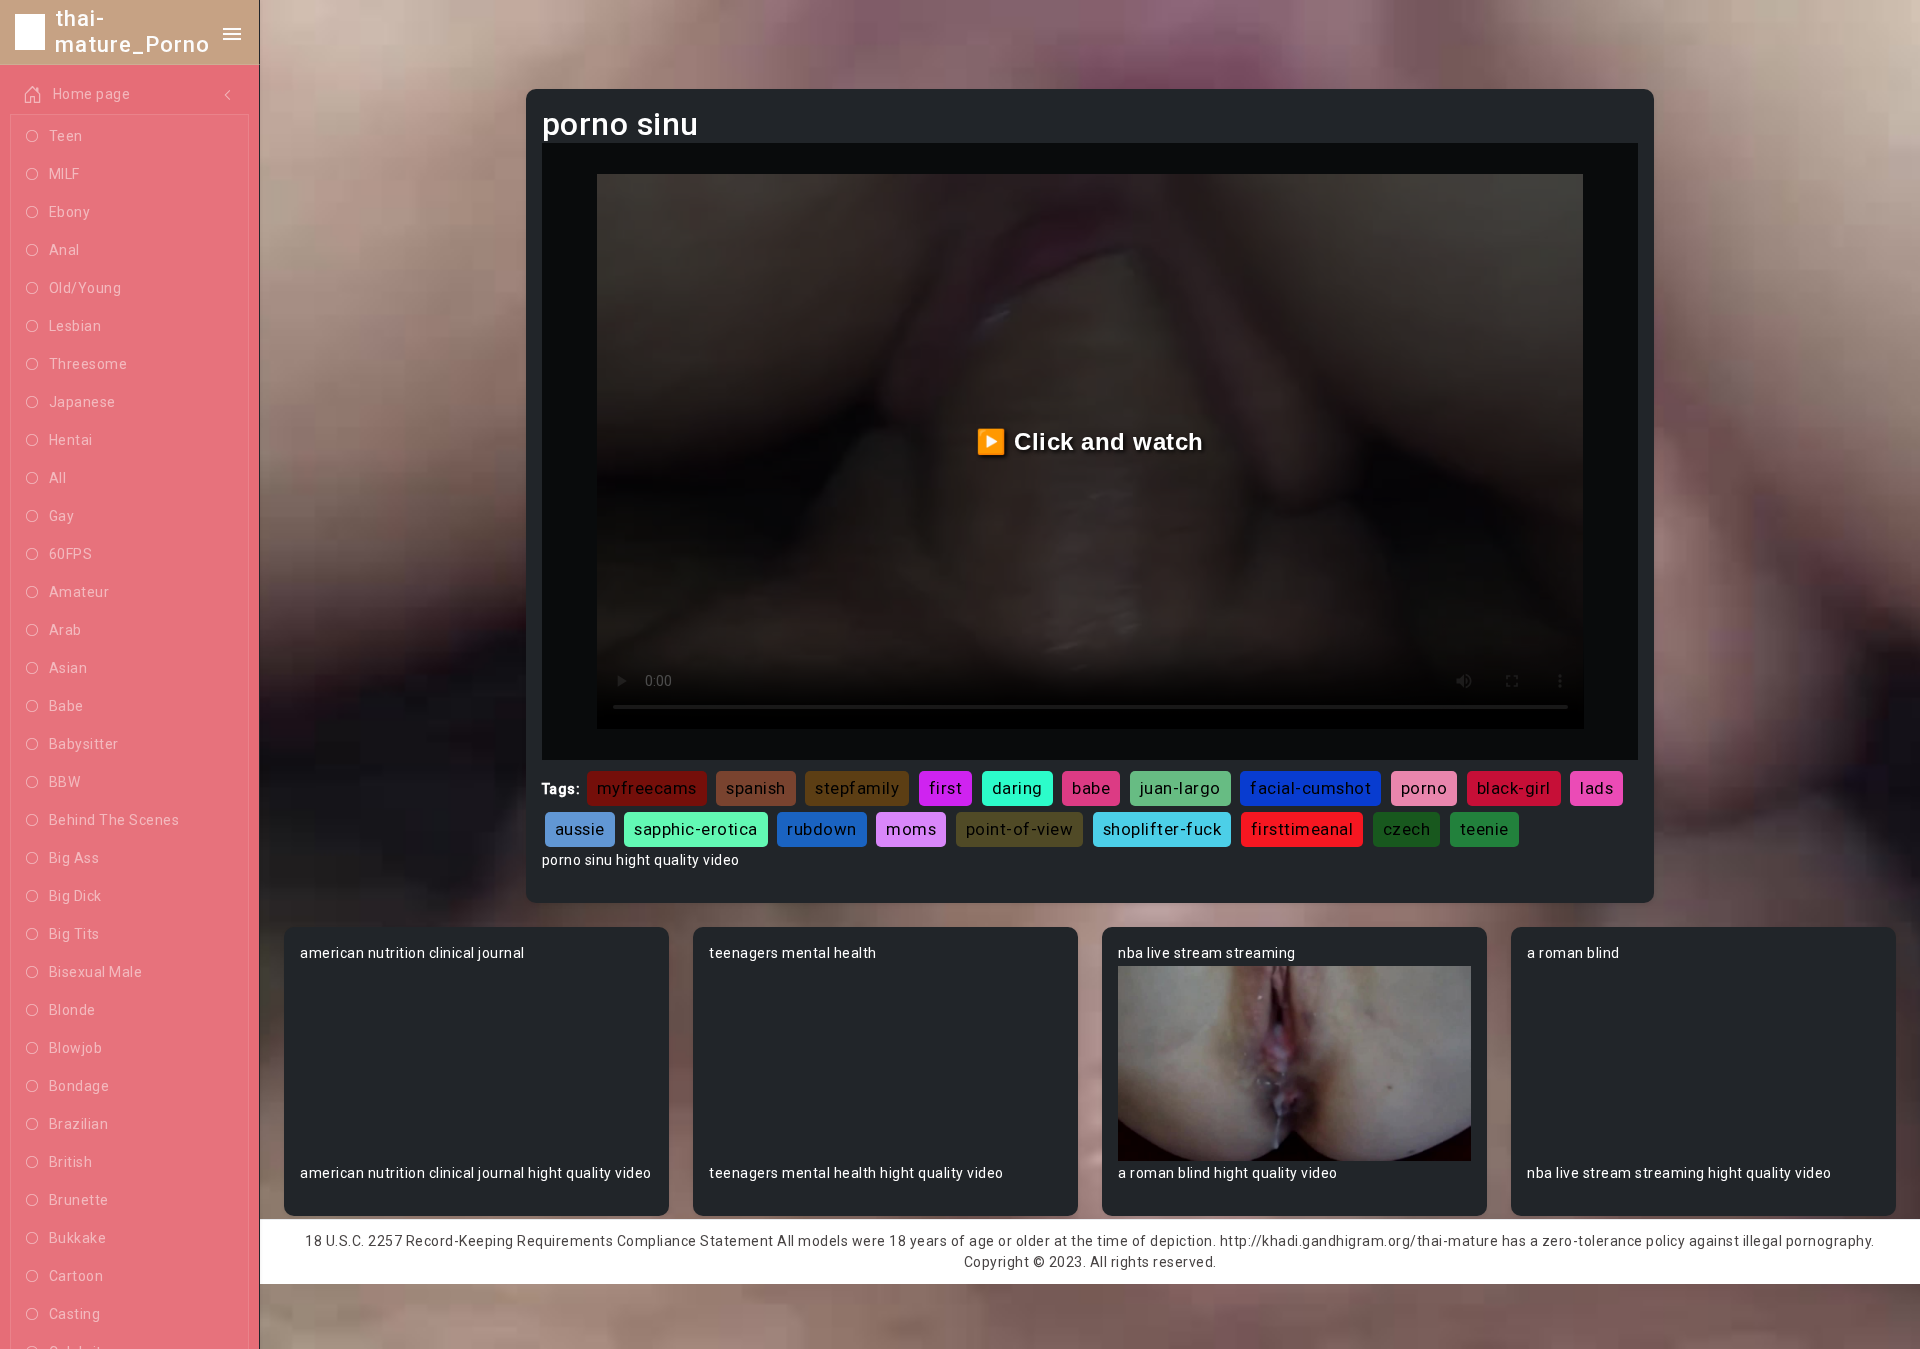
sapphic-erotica (696, 829)
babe (1091, 788)
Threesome (88, 364)
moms (911, 829)
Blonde (72, 1010)
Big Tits (74, 934)
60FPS (71, 554)
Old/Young (85, 288)
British (71, 1162)
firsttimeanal (1302, 829)
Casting (75, 1314)
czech (1407, 829)
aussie (580, 829)
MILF (64, 174)
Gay (62, 516)
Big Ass (74, 858)
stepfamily (857, 788)
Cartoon (76, 1276)
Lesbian (75, 326)
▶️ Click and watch (1090, 441)
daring (1017, 788)
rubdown (822, 829)
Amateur (79, 592)
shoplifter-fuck (1162, 829)
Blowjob (76, 1048)
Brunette (79, 1200)
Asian (68, 668)
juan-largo (1180, 788)
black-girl (1514, 788)
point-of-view (1020, 829)
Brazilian (79, 1124)
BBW (65, 782)
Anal (64, 250)
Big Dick (75, 896)
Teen (66, 136)
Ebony (70, 212)
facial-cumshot (1310, 788)
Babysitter (84, 744)
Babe (66, 706)
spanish (756, 788)
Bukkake (78, 1238)
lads (1596, 788)
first (946, 788)
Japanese (82, 402)
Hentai (71, 440)
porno (1424, 788)
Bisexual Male (96, 972)
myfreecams (647, 788)
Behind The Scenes (114, 820)
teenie (1484, 829)
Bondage (79, 1086)
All (58, 478)
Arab (65, 630)
